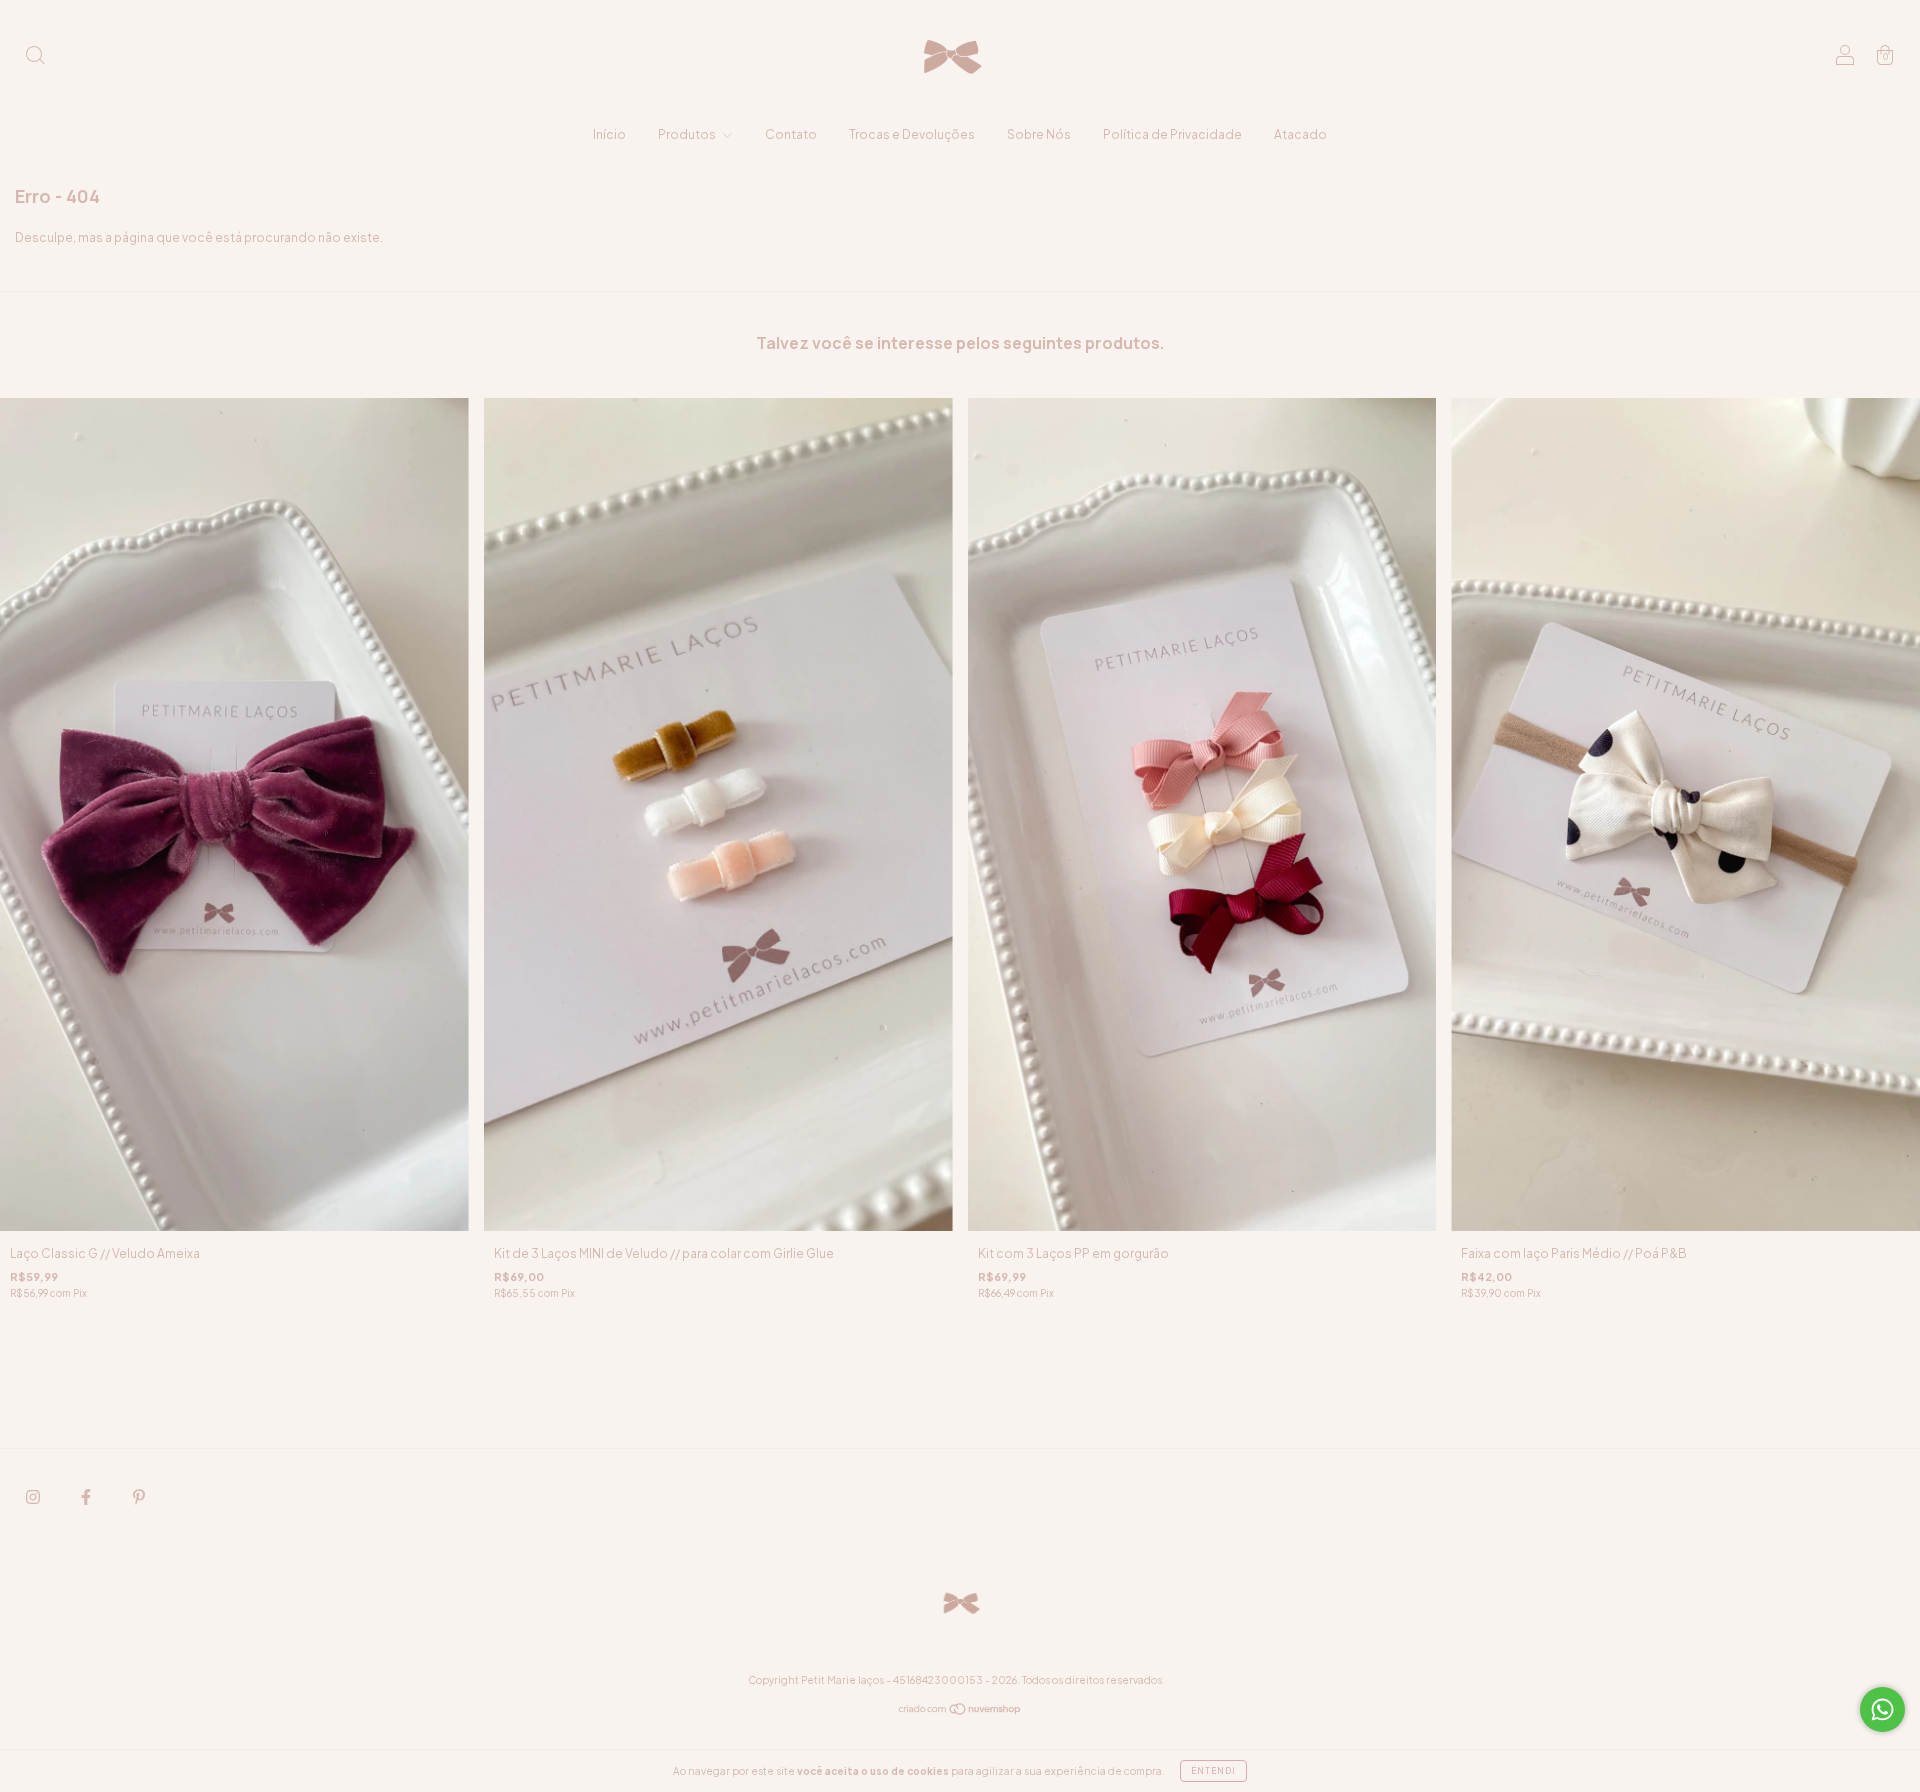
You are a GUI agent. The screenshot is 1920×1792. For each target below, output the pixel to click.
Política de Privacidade (1172, 134)
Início (609, 134)
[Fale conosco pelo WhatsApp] (1882, 1709)
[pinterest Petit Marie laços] (139, 1497)
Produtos (688, 134)
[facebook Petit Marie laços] (87, 1497)
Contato (791, 134)
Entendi (1213, 1771)
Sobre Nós (1039, 134)
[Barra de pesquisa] (35, 57)
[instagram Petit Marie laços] (34, 1497)
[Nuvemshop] (960, 1711)
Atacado (1300, 134)
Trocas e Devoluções (912, 134)
